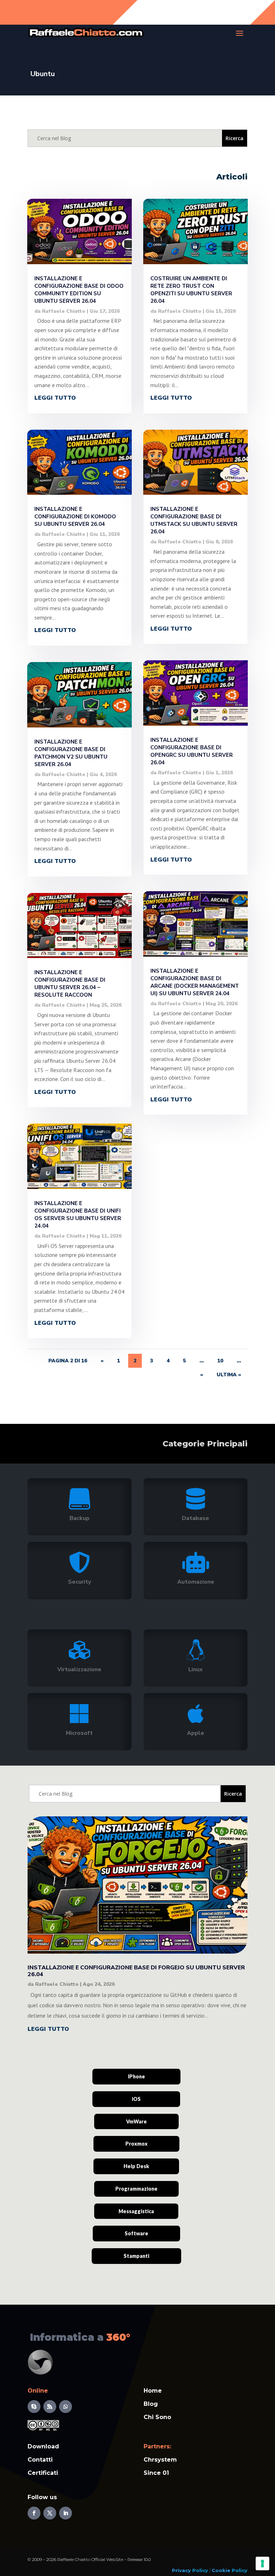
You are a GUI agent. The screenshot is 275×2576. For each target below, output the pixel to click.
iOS (136, 2099)
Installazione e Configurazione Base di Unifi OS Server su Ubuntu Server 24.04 (78, 1215)
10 (220, 1361)
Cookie (221, 2570)
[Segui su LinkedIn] (66, 2513)
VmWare (136, 2121)
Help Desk (136, 2166)
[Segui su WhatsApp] (66, 2407)
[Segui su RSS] (50, 2407)
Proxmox (136, 2144)
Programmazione (136, 2189)
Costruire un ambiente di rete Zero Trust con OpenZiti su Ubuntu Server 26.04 (191, 290)
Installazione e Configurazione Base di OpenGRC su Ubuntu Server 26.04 (192, 751)
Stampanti (136, 2256)
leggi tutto (55, 398)
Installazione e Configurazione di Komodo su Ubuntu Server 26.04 (75, 517)
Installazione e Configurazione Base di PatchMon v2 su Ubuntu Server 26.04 (71, 753)
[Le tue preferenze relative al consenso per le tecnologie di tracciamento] (262, 2563)
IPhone (136, 2076)
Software (136, 2233)
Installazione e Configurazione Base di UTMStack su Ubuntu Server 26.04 (194, 520)
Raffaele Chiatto (64, 311)
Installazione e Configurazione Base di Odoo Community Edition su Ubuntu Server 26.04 (79, 290)
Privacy (181, 2570)
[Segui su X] (50, 2513)
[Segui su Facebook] (34, 2513)
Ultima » (229, 1375)
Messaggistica (136, 2211)
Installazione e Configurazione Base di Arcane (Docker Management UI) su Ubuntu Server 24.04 (195, 982)
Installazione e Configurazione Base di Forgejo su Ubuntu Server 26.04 (136, 1971)
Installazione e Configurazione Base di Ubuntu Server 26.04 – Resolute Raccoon (70, 984)
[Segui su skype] (34, 2407)
